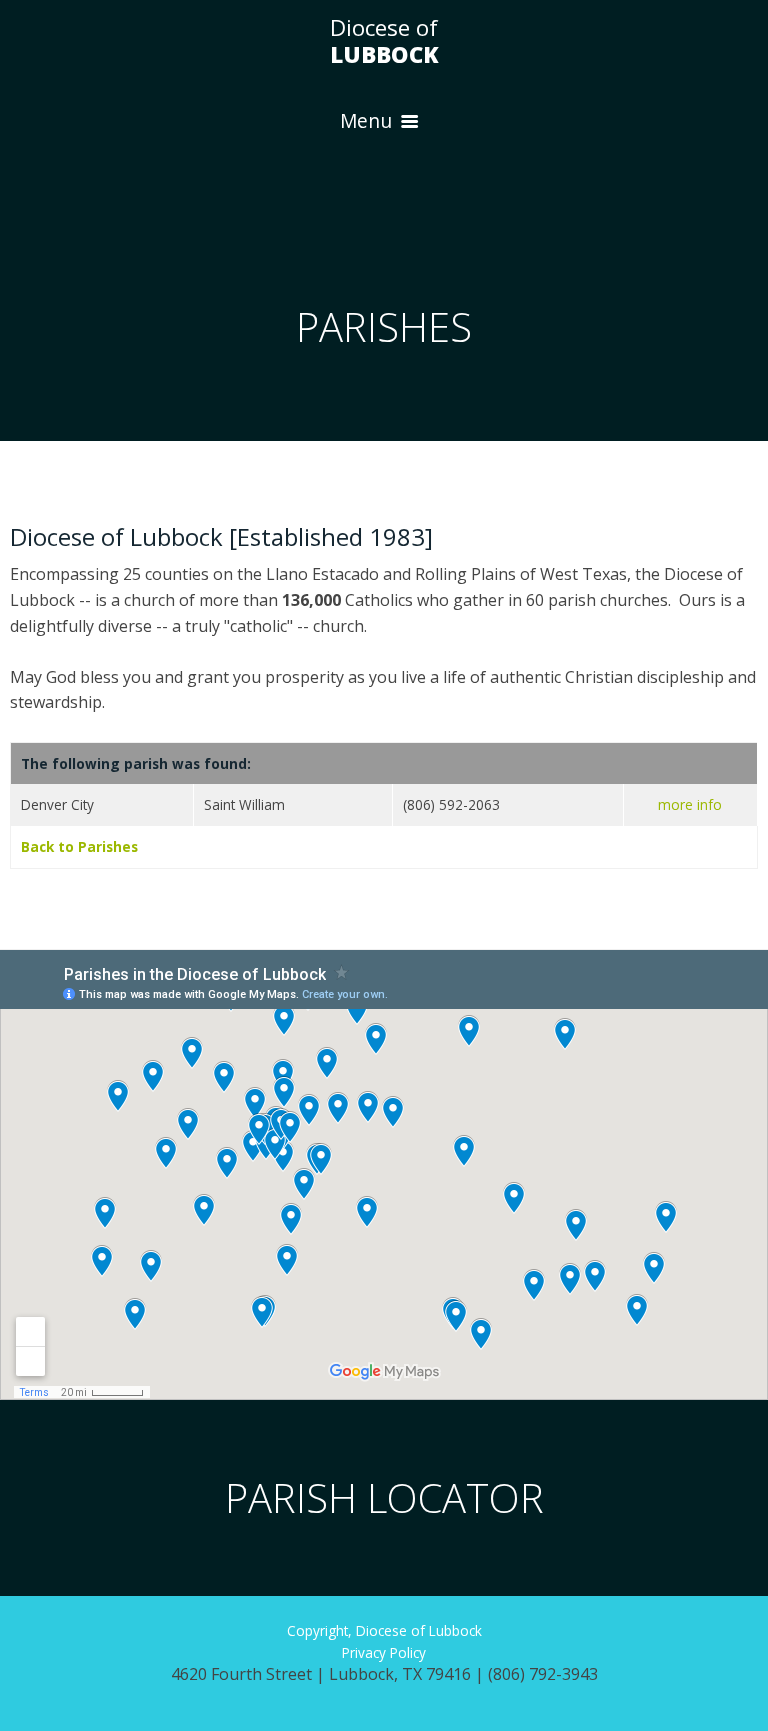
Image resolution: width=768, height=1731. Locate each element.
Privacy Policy (384, 1652)
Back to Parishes (79, 846)
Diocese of (384, 41)
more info (690, 804)
